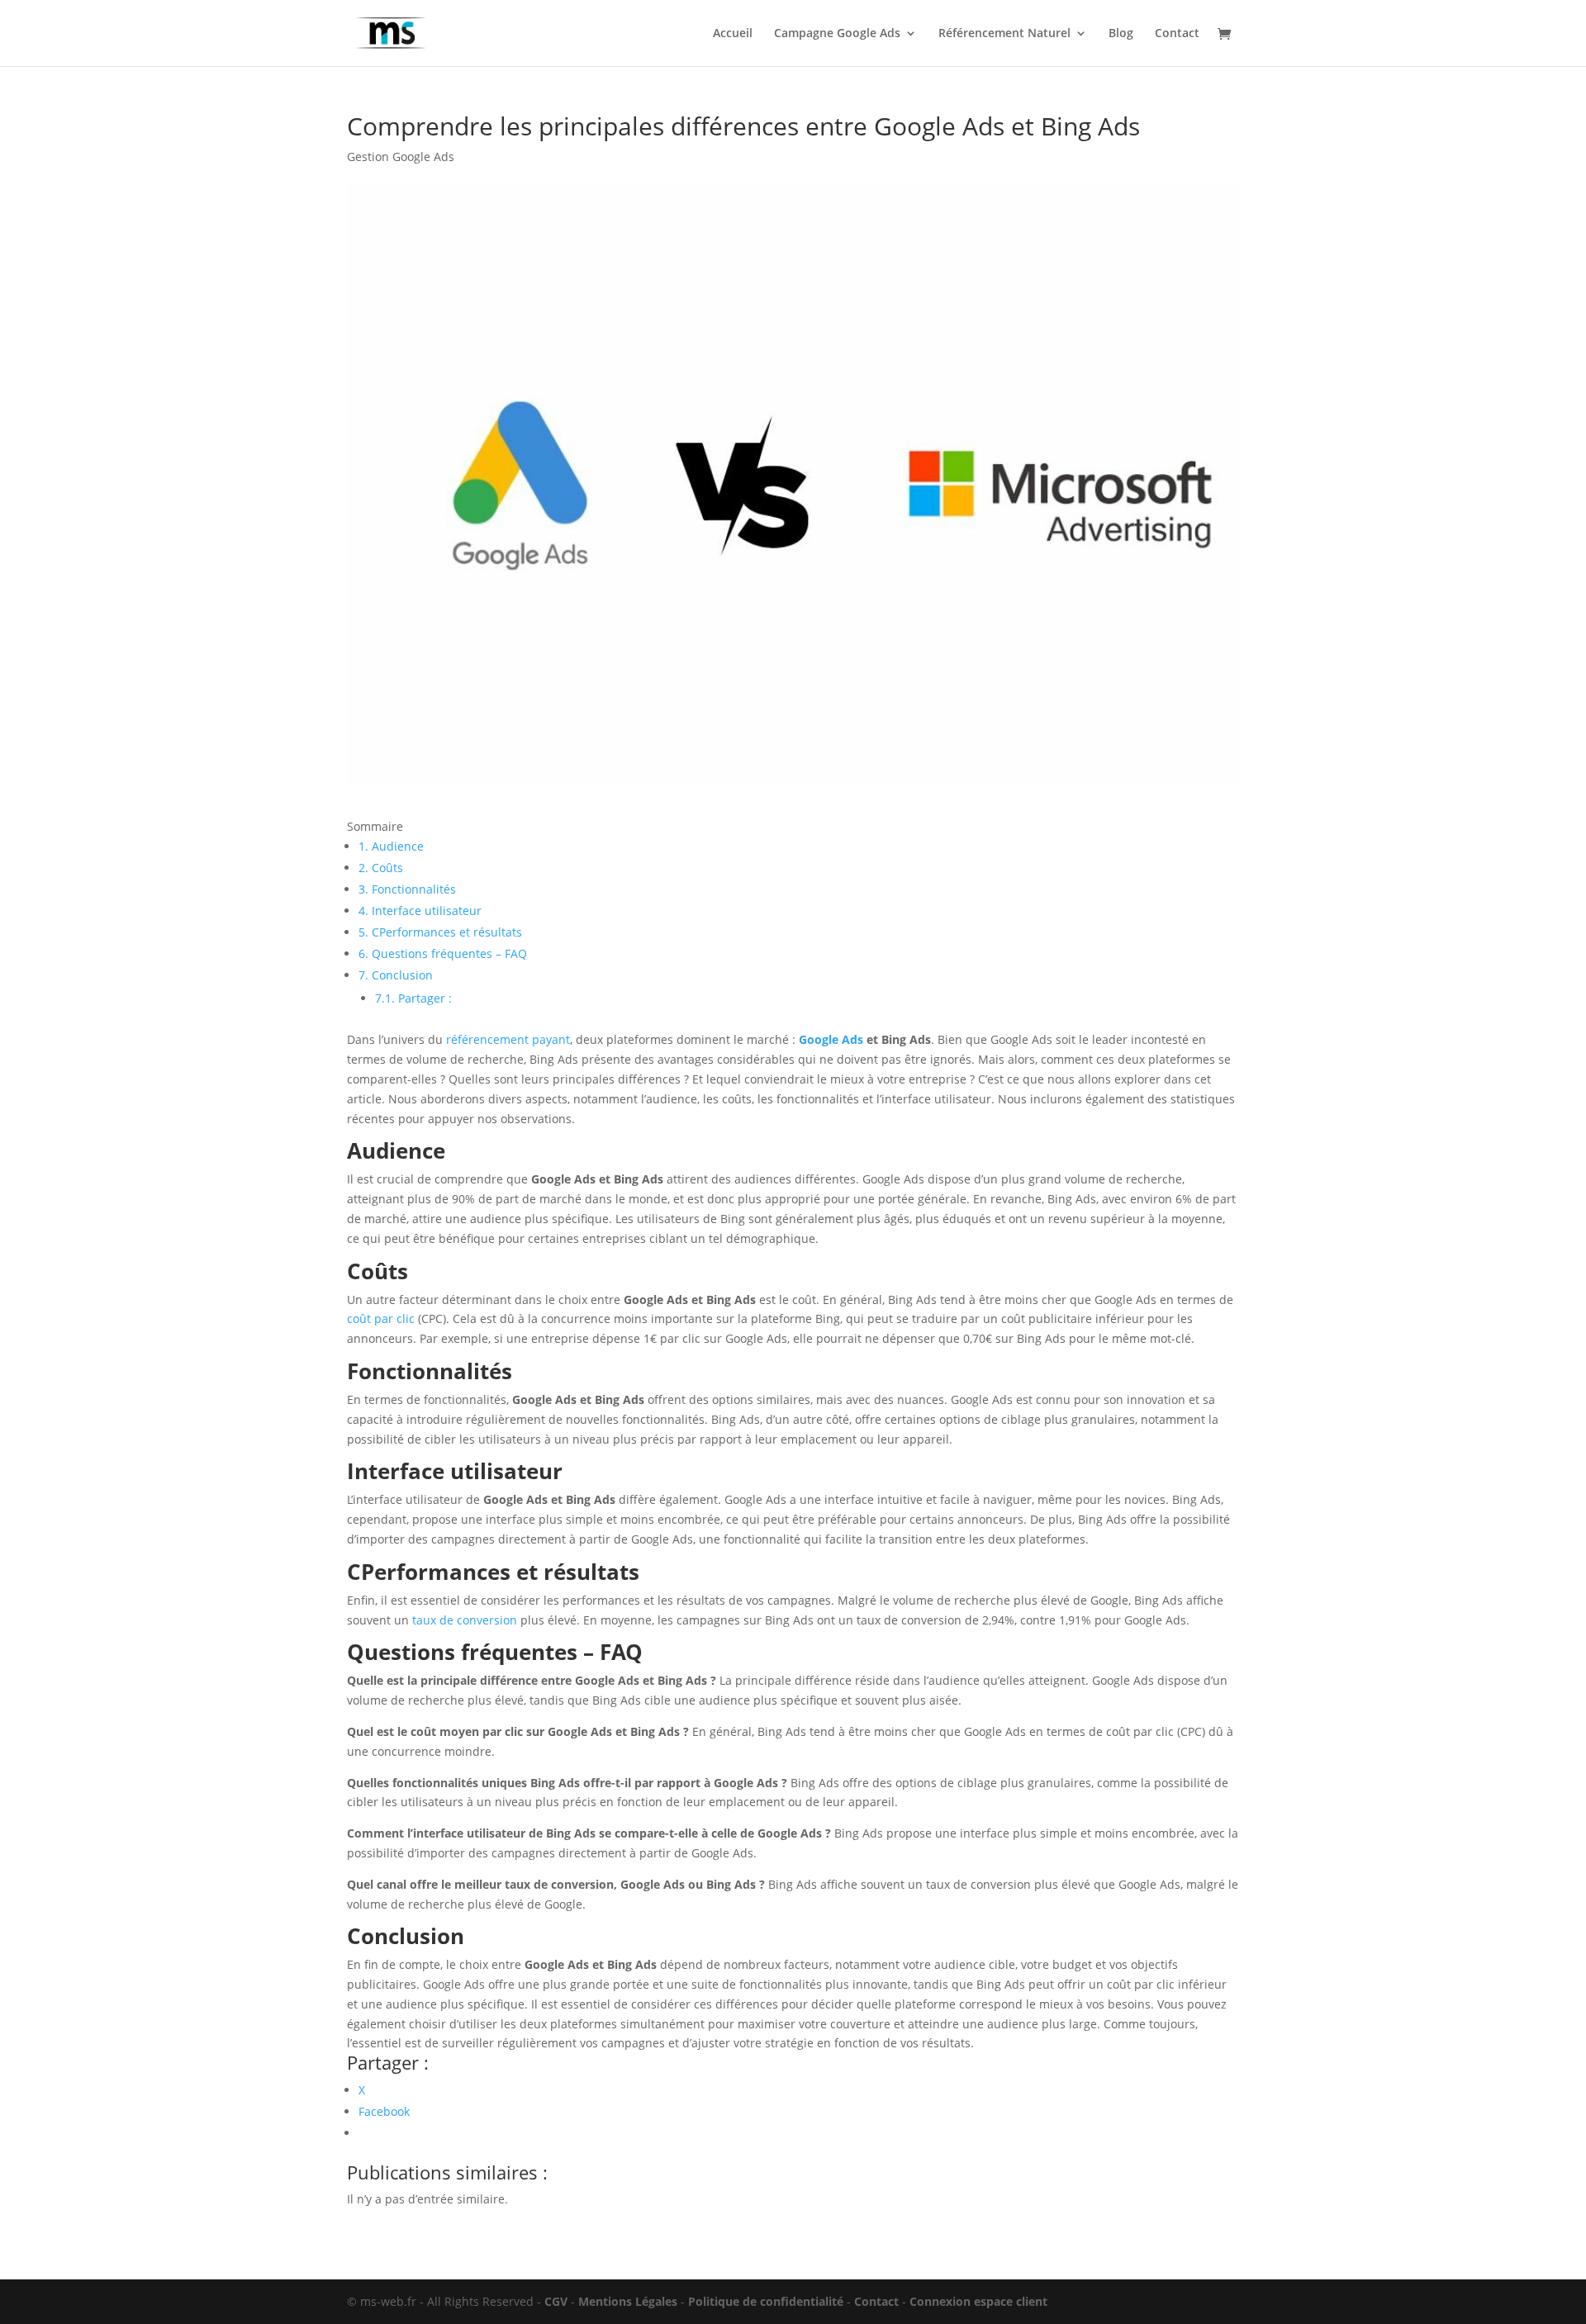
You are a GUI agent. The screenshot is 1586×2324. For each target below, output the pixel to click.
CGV (556, 2301)
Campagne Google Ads (837, 34)
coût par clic (381, 1319)
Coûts (381, 868)
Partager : (413, 998)
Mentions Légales (628, 2301)
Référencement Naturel (1004, 34)
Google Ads (831, 1039)
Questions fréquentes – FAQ (443, 953)
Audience (391, 846)
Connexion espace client (978, 2301)
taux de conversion (465, 1620)
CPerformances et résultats (440, 932)
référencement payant (508, 1039)
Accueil (733, 34)
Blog (1121, 34)
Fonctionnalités (407, 889)
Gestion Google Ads (401, 157)
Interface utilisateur (420, 911)
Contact (1177, 34)
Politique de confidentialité (766, 2301)
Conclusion (396, 975)
